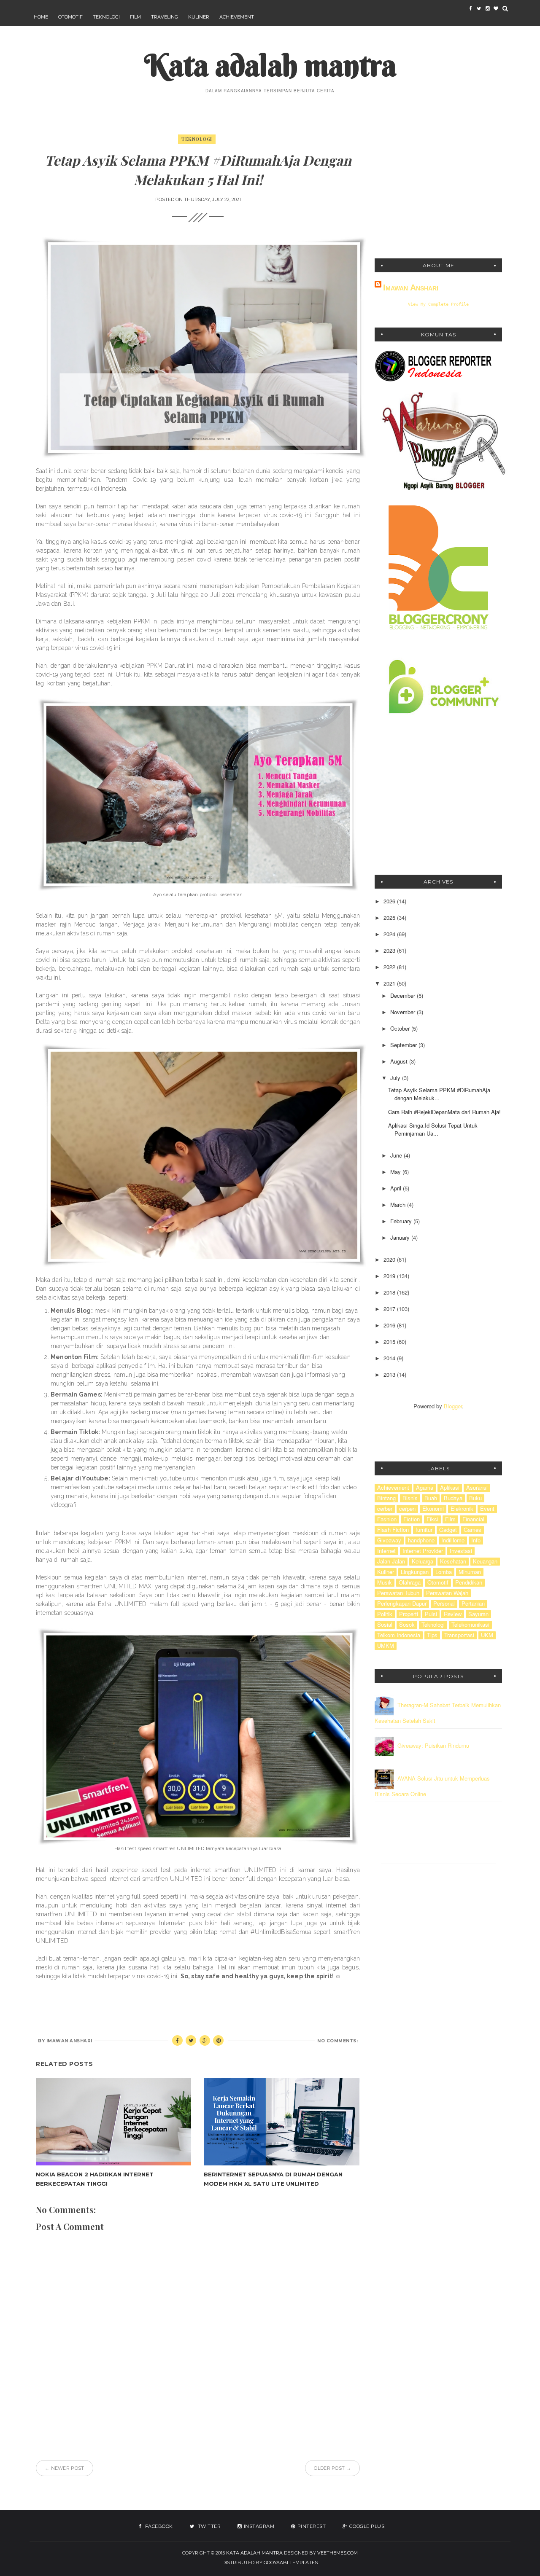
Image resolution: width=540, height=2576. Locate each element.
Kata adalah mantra (270, 65)
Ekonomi (433, 1509)
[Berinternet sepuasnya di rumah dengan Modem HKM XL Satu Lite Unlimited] (281, 2121)
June (397, 1155)
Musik (385, 1582)
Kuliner (199, 17)
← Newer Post (65, 2468)
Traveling (165, 17)
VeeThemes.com (337, 2553)
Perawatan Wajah (447, 1593)
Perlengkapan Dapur (402, 1604)
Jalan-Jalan (391, 1561)
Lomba (444, 1572)
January (401, 1237)
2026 (390, 901)
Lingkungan (415, 1572)
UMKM (386, 1646)
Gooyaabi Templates (291, 2563)
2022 (390, 967)
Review (453, 1614)
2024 (390, 934)
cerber (385, 1509)
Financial (473, 1519)
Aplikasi (450, 1488)
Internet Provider (423, 1551)
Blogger (453, 1406)
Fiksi (432, 1519)
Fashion (387, 1519)
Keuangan (485, 1561)
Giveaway (389, 1540)
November (404, 1012)
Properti (409, 1614)
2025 (390, 917)
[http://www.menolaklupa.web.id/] (496, 8)
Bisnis (410, 1498)
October (401, 1028)
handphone (421, 1540)
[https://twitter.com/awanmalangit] (479, 8)
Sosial (385, 1625)
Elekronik (462, 1509)
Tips (432, 1635)
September (404, 1045)
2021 (390, 983)
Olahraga (410, 1582)
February (402, 1221)
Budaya (453, 1498)
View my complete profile (438, 304)
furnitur (424, 1530)
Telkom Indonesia (399, 1635)
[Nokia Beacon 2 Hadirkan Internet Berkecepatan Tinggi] (113, 2121)
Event (487, 1509)
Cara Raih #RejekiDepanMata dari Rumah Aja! (444, 1112)
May (396, 1172)
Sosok (407, 1625)
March (399, 1205)
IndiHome (453, 1540)
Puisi (431, 1614)
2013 (390, 1374)
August (400, 1061)
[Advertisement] (438, 189)
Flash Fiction (393, 1530)
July (396, 1078)
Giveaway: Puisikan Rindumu (433, 1746)
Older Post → (332, 2468)
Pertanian (473, 1604)
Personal (444, 1604)
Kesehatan (453, 1561)
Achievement (237, 17)
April (397, 1188)
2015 (390, 1342)
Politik (385, 1614)
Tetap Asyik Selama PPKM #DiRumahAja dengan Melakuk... (439, 1094)
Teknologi (106, 17)
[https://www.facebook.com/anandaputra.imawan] (470, 8)
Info (476, 1540)
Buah (431, 1498)
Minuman (470, 1572)
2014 (390, 1358)
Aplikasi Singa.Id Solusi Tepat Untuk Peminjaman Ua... (433, 1129)
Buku (475, 1498)
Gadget (448, 1530)
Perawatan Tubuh (398, 1593)
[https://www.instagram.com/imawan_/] (487, 8)
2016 (390, 1325)
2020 (390, 1259)
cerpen (407, 1509)
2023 (390, 950)
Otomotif (70, 17)
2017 (390, 1309)
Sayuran (478, 1614)
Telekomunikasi (470, 1625)
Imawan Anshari (411, 287)
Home (41, 17)
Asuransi (477, 1488)
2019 (390, 1276)
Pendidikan (469, 1582)
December (404, 995)
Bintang (386, 1498)
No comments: (337, 2041)
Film (135, 17)
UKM (487, 1635)
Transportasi (459, 1635)
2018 (390, 1292)
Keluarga (423, 1561)
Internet (386, 1551)
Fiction (412, 1519)
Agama (425, 1488)
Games (472, 1530)
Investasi (461, 1551)
